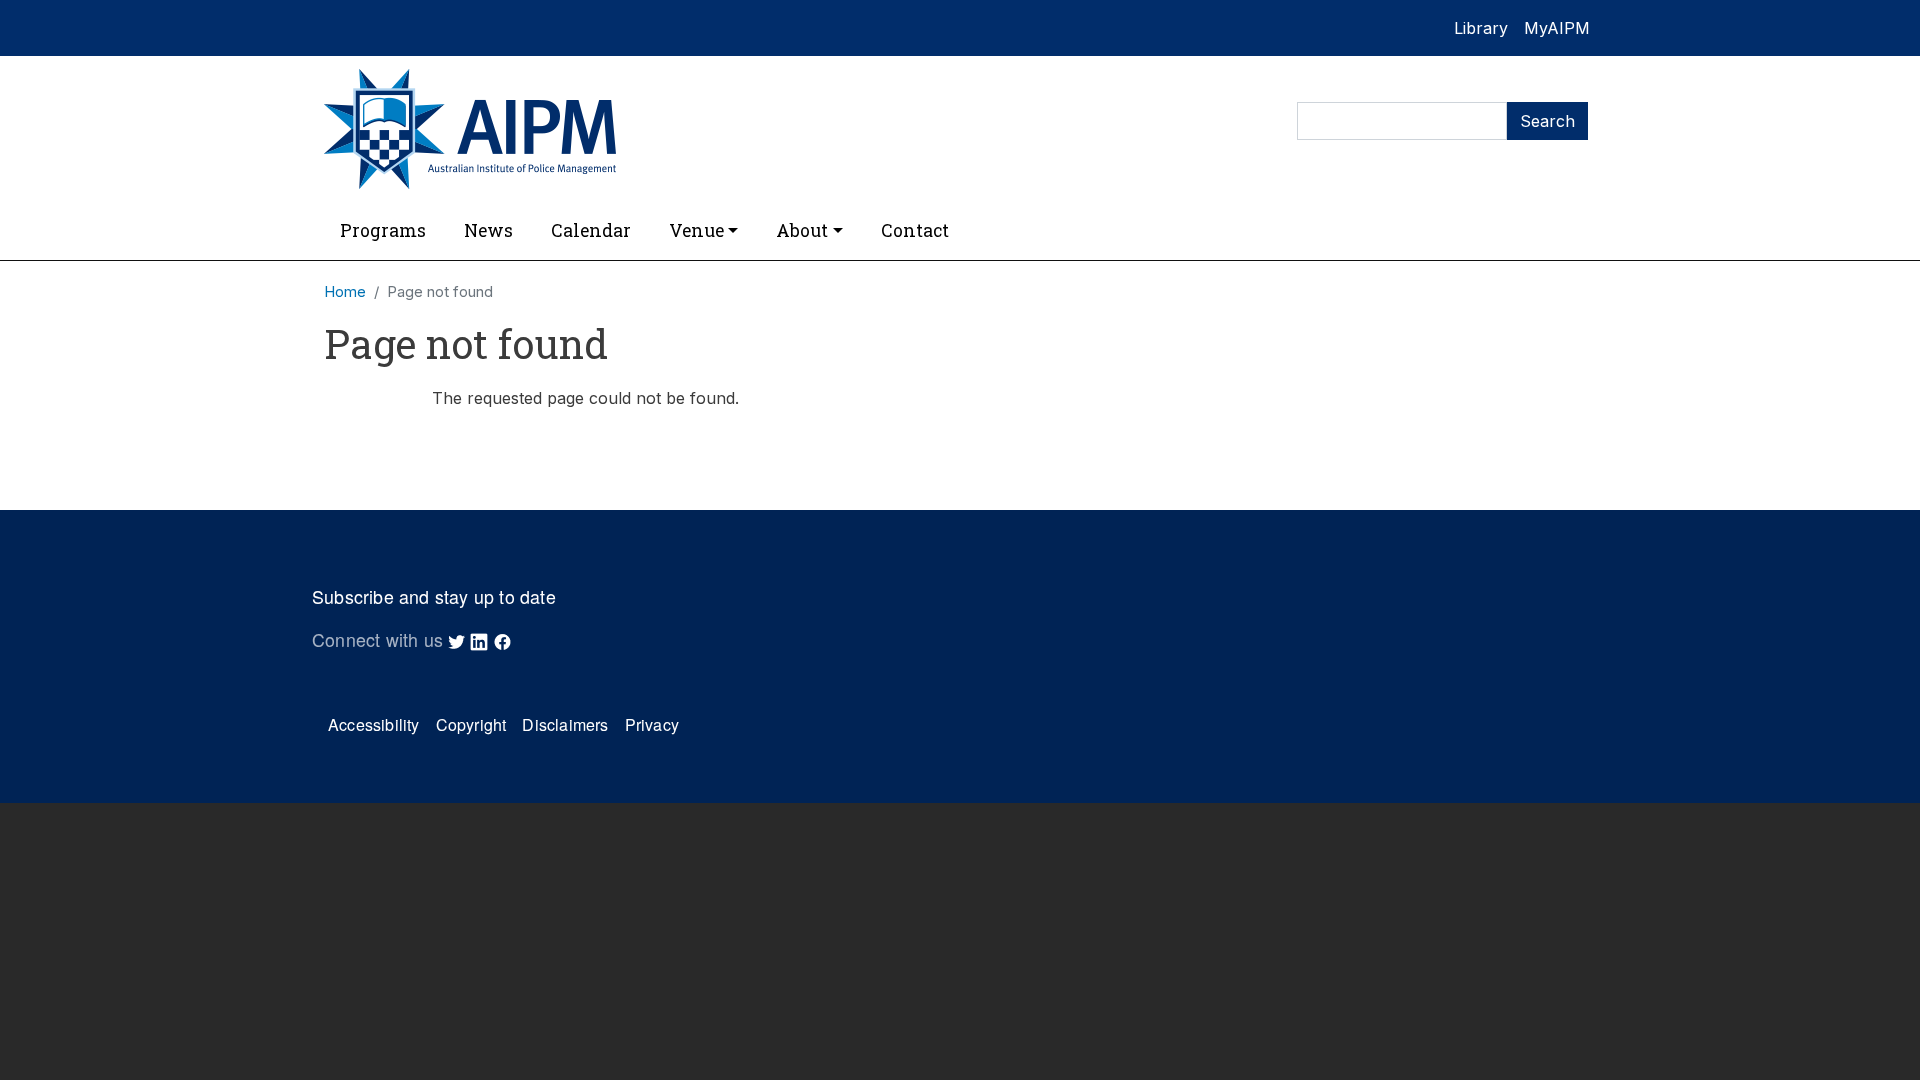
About (802, 230)
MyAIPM (1557, 28)
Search (1547, 121)
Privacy (652, 724)
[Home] (630, 129)
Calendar (591, 230)
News (488, 230)
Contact (915, 230)
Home (345, 292)
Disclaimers (565, 724)
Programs (383, 230)
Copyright (471, 724)
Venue (696, 230)
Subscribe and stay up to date (434, 596)
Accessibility (374, 724)
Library (1481, 28)
